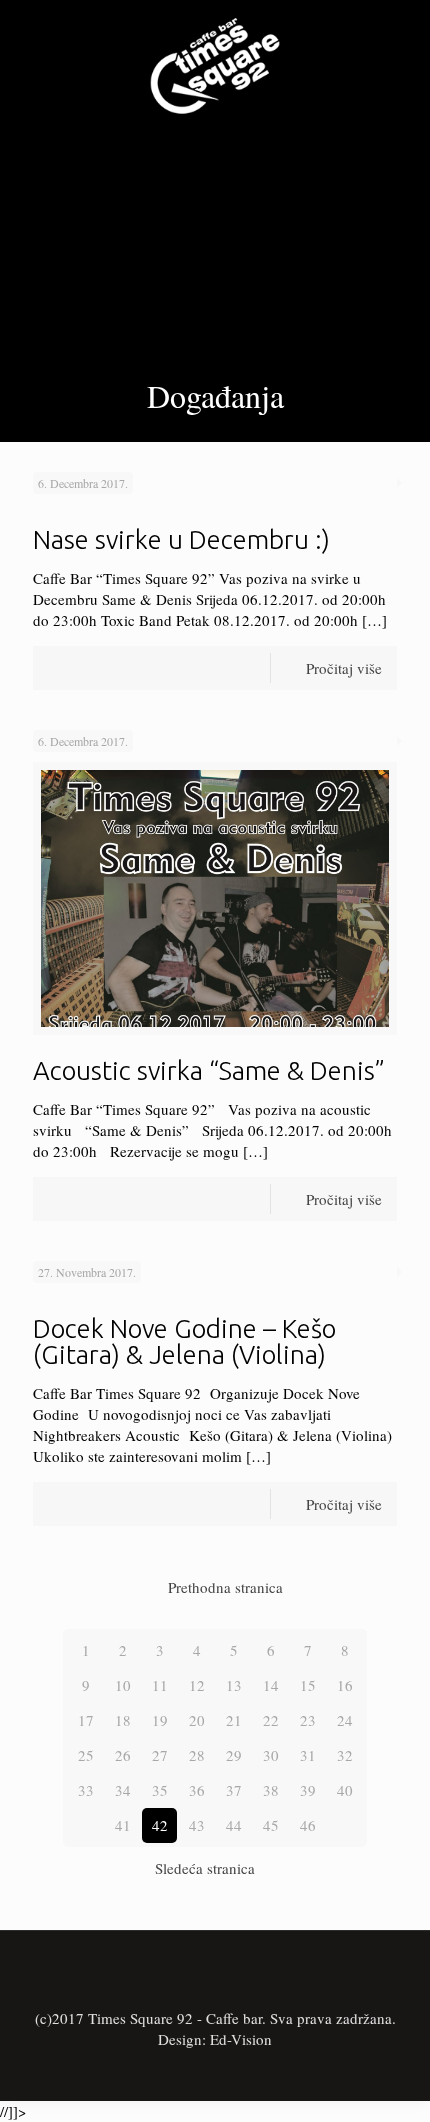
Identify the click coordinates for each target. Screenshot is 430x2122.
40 (345, 1790)
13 (234, 1685)
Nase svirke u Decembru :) (181, 539)
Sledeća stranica (205, 1868)
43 (197, 1825)
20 (197, 1720)
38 (271, 1790)
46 (308, 1825)
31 (308, 1755)
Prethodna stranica (225, 1587)
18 (123, 1720)
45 (271, 1825)
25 (86, 1755)
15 (308, 1685)
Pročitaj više (344, 668)
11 (160, 1685)
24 (345, 1720)
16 (345, 1685)
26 (123, 1755)
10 (123, 1685)
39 (308, 1790)
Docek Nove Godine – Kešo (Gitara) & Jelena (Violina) (184, 1341)
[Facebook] (215, 2070)
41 (123, 1825)
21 (234, 1720)
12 (197, 1685)
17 (86, 1720)
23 (308, 1720)
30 (271, 1755)
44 (234, 1825)
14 (271, 1685)
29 (234, 1755)
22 (271, 1720)
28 (197, 1755)
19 (160, 1720)
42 (160, 1825)
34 (123, 1790)
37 (234, 1790)
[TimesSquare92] (215, 63)
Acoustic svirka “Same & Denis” (209, 1070)
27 (160, 1755)
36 (197, 1790)
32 (345, 1755)
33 (86, 1790)
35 (160, 1790)
